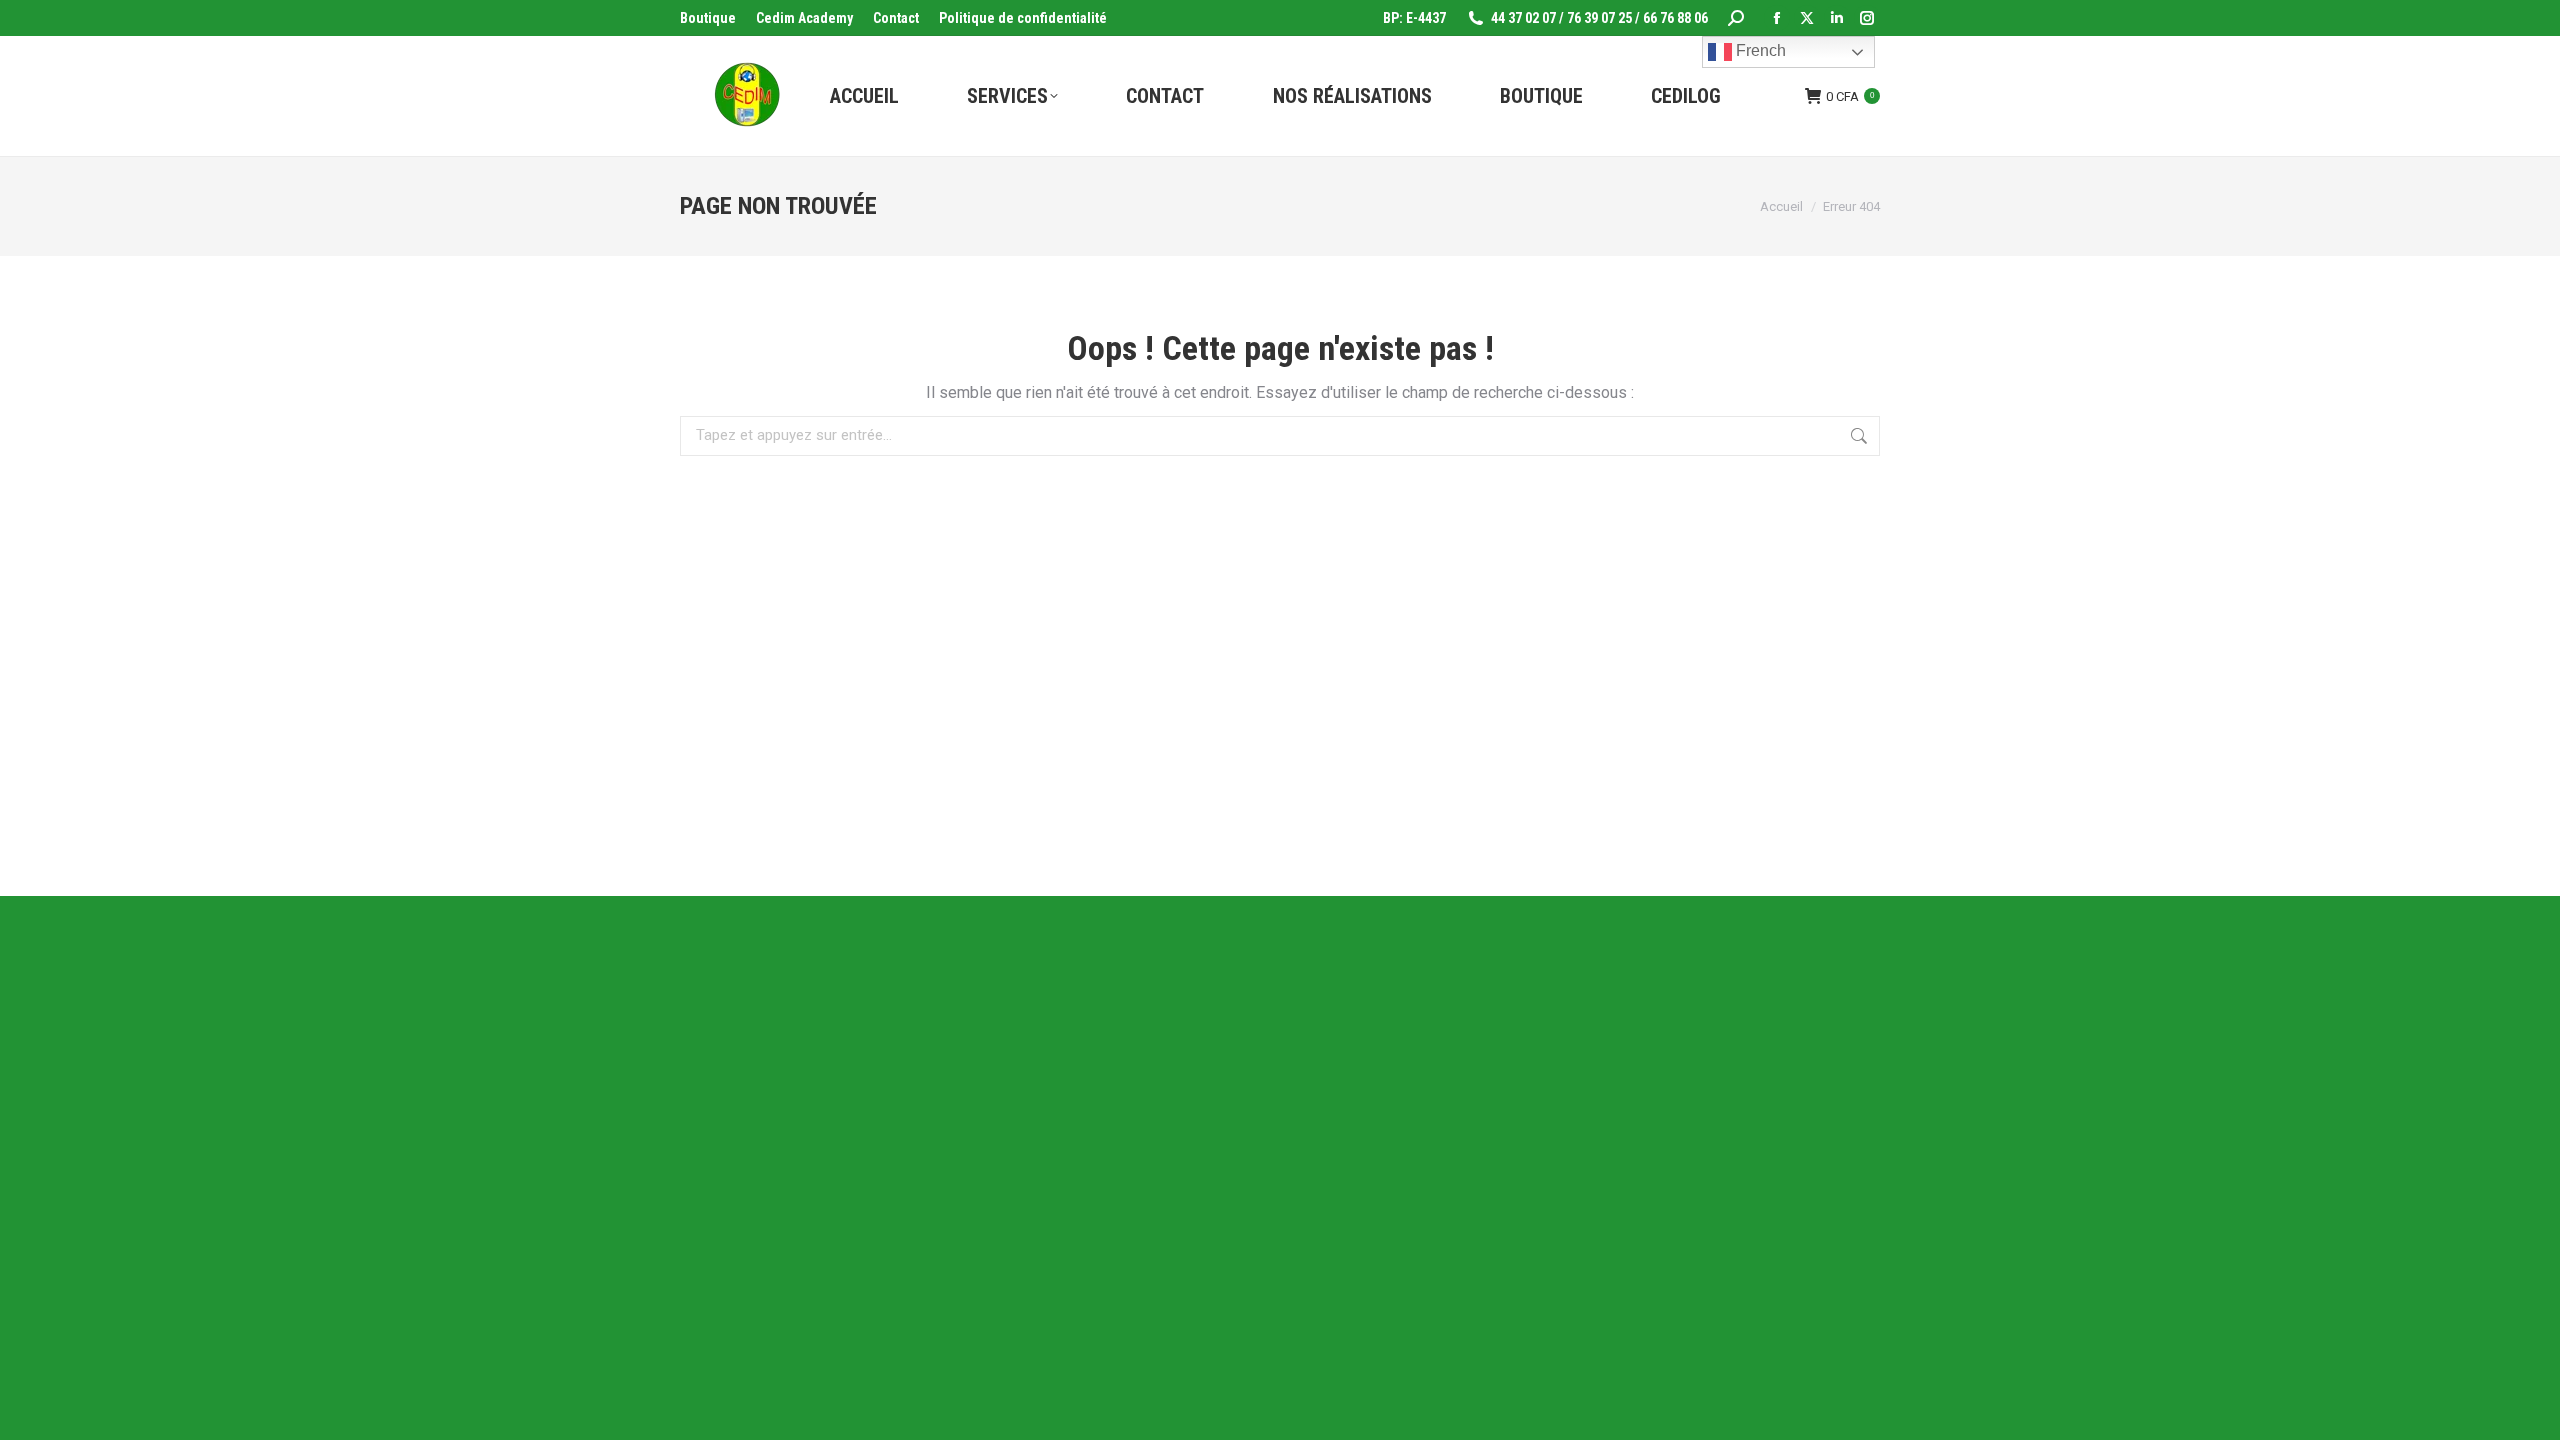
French (1759, 50)
